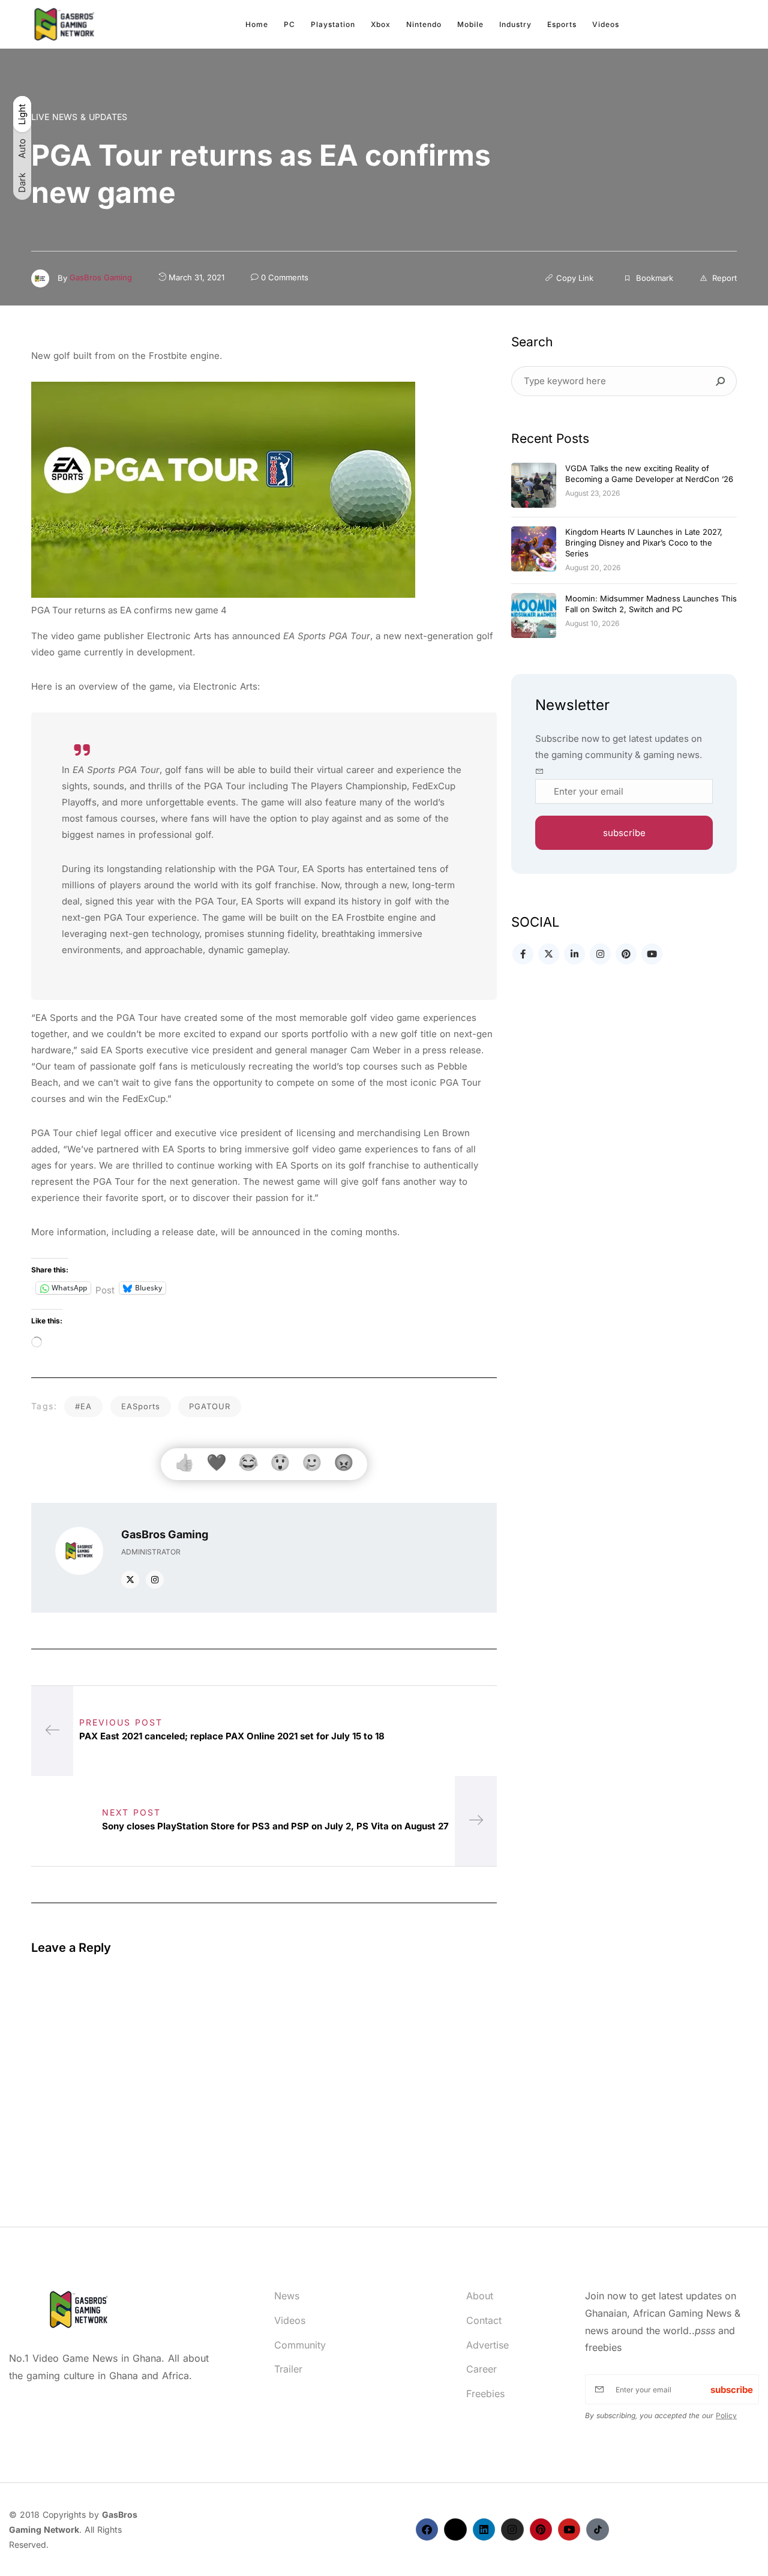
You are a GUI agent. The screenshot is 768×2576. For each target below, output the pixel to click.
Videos (606, 24)
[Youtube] (569, 2529)
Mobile (470, 24)
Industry (515, 24)
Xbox (381, 24)
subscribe (624, 833)
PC (289, 24)
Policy (726, 2415)
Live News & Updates (79, 117)
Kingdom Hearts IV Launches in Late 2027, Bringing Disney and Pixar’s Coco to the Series (644, 543)
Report (723, 278)
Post (105, 1289)
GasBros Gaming (101, 277)
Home (257, 24)
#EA (83, 1406)
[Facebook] (427, 2529)
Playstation (333, 24)
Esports (562, 24)
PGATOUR (210, 1406)
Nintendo (424, 24)
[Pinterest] (541, 2529)
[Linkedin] (484, 2529)
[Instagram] (512, 2529)
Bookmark (653, 278)
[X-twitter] (455, 2529)
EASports (141, 1406)
